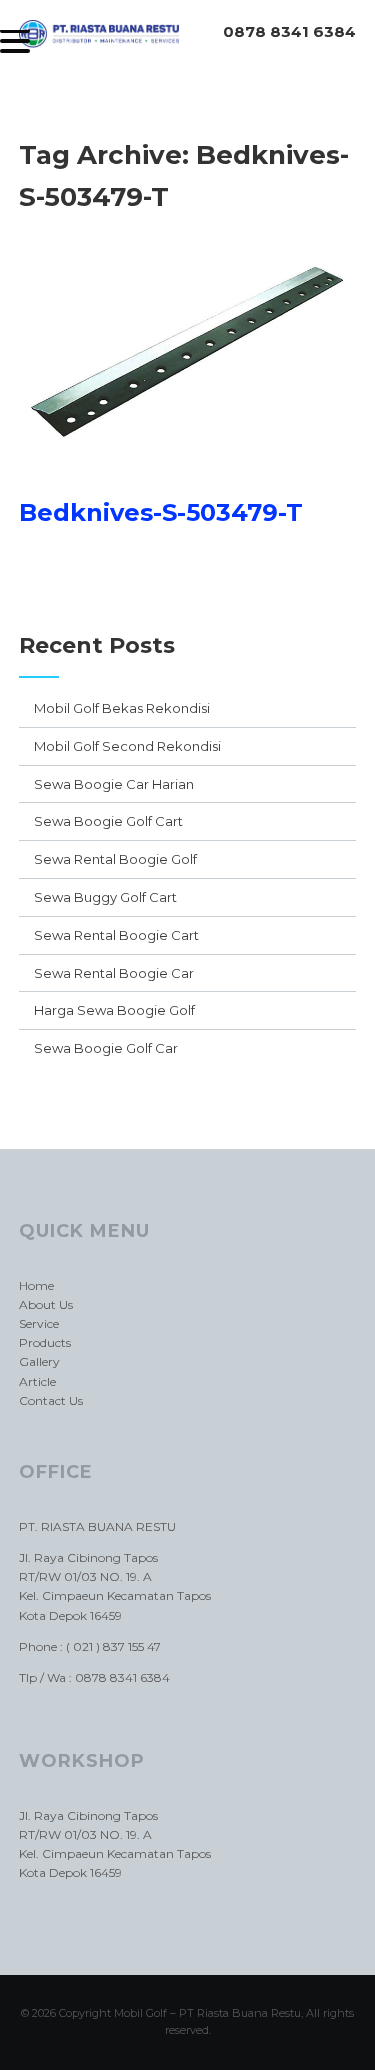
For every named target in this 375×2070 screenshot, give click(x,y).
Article (37, 1381)
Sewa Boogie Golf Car (106, 1048)
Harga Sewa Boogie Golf (114, 1010)
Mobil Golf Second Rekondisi (127, 746)
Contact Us (51, 1400)
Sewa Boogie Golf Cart (108, 821)
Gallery (39, 1361)
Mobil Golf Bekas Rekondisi (122, 708)
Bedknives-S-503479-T (161, 512)
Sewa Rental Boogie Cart (116, 935)
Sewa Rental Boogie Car (114, 973)
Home (36, 1285)
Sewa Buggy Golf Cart (105, 897)
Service (39, 1323)
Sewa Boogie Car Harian (114, 784)
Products (45, 1342)
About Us (46, 1304)
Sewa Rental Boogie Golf (115, 859)
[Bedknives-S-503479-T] (188, 488)
